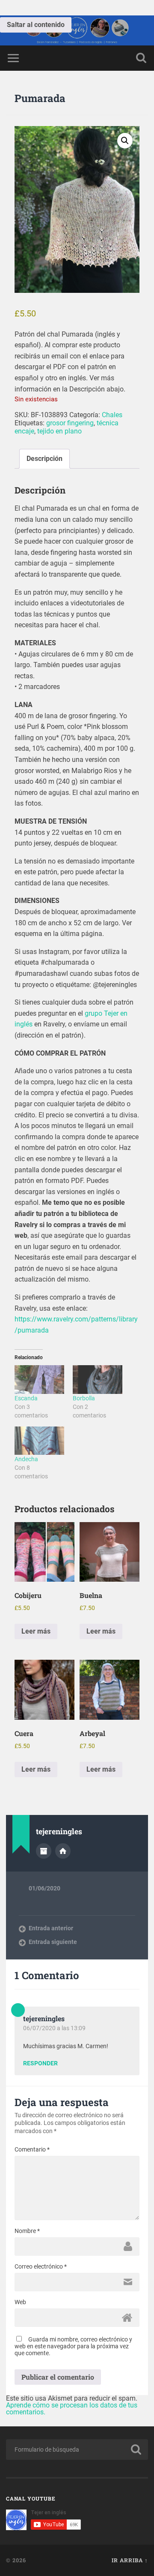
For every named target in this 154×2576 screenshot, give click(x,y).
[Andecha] (39, 1441)
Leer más (36, 1631)
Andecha (26, 1459)
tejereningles (44, 2018)
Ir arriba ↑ (130, 2560)
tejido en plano (59, 431)
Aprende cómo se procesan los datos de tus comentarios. (72, 2409)
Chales (112, 415)
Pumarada (40, 98)
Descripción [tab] (44, 459)
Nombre (27, 2231)
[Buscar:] (77, 2450)
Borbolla (84, 1398)
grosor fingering (70, 423)
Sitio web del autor (63, 1851)
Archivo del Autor (44, 1851)
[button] (125, 141)
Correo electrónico (41, 2266)
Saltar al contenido (36, 25)
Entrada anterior (51, 1928)
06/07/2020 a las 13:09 (54, 2028)
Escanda (26, 1398)
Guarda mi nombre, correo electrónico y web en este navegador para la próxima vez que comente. (73, 2346)
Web (20, 2302)
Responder (40, 2064)
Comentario (32, 2149)
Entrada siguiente (53, 1942)
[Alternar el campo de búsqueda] (141, 58)
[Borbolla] (98, 1379)
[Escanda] (39, 1379)
